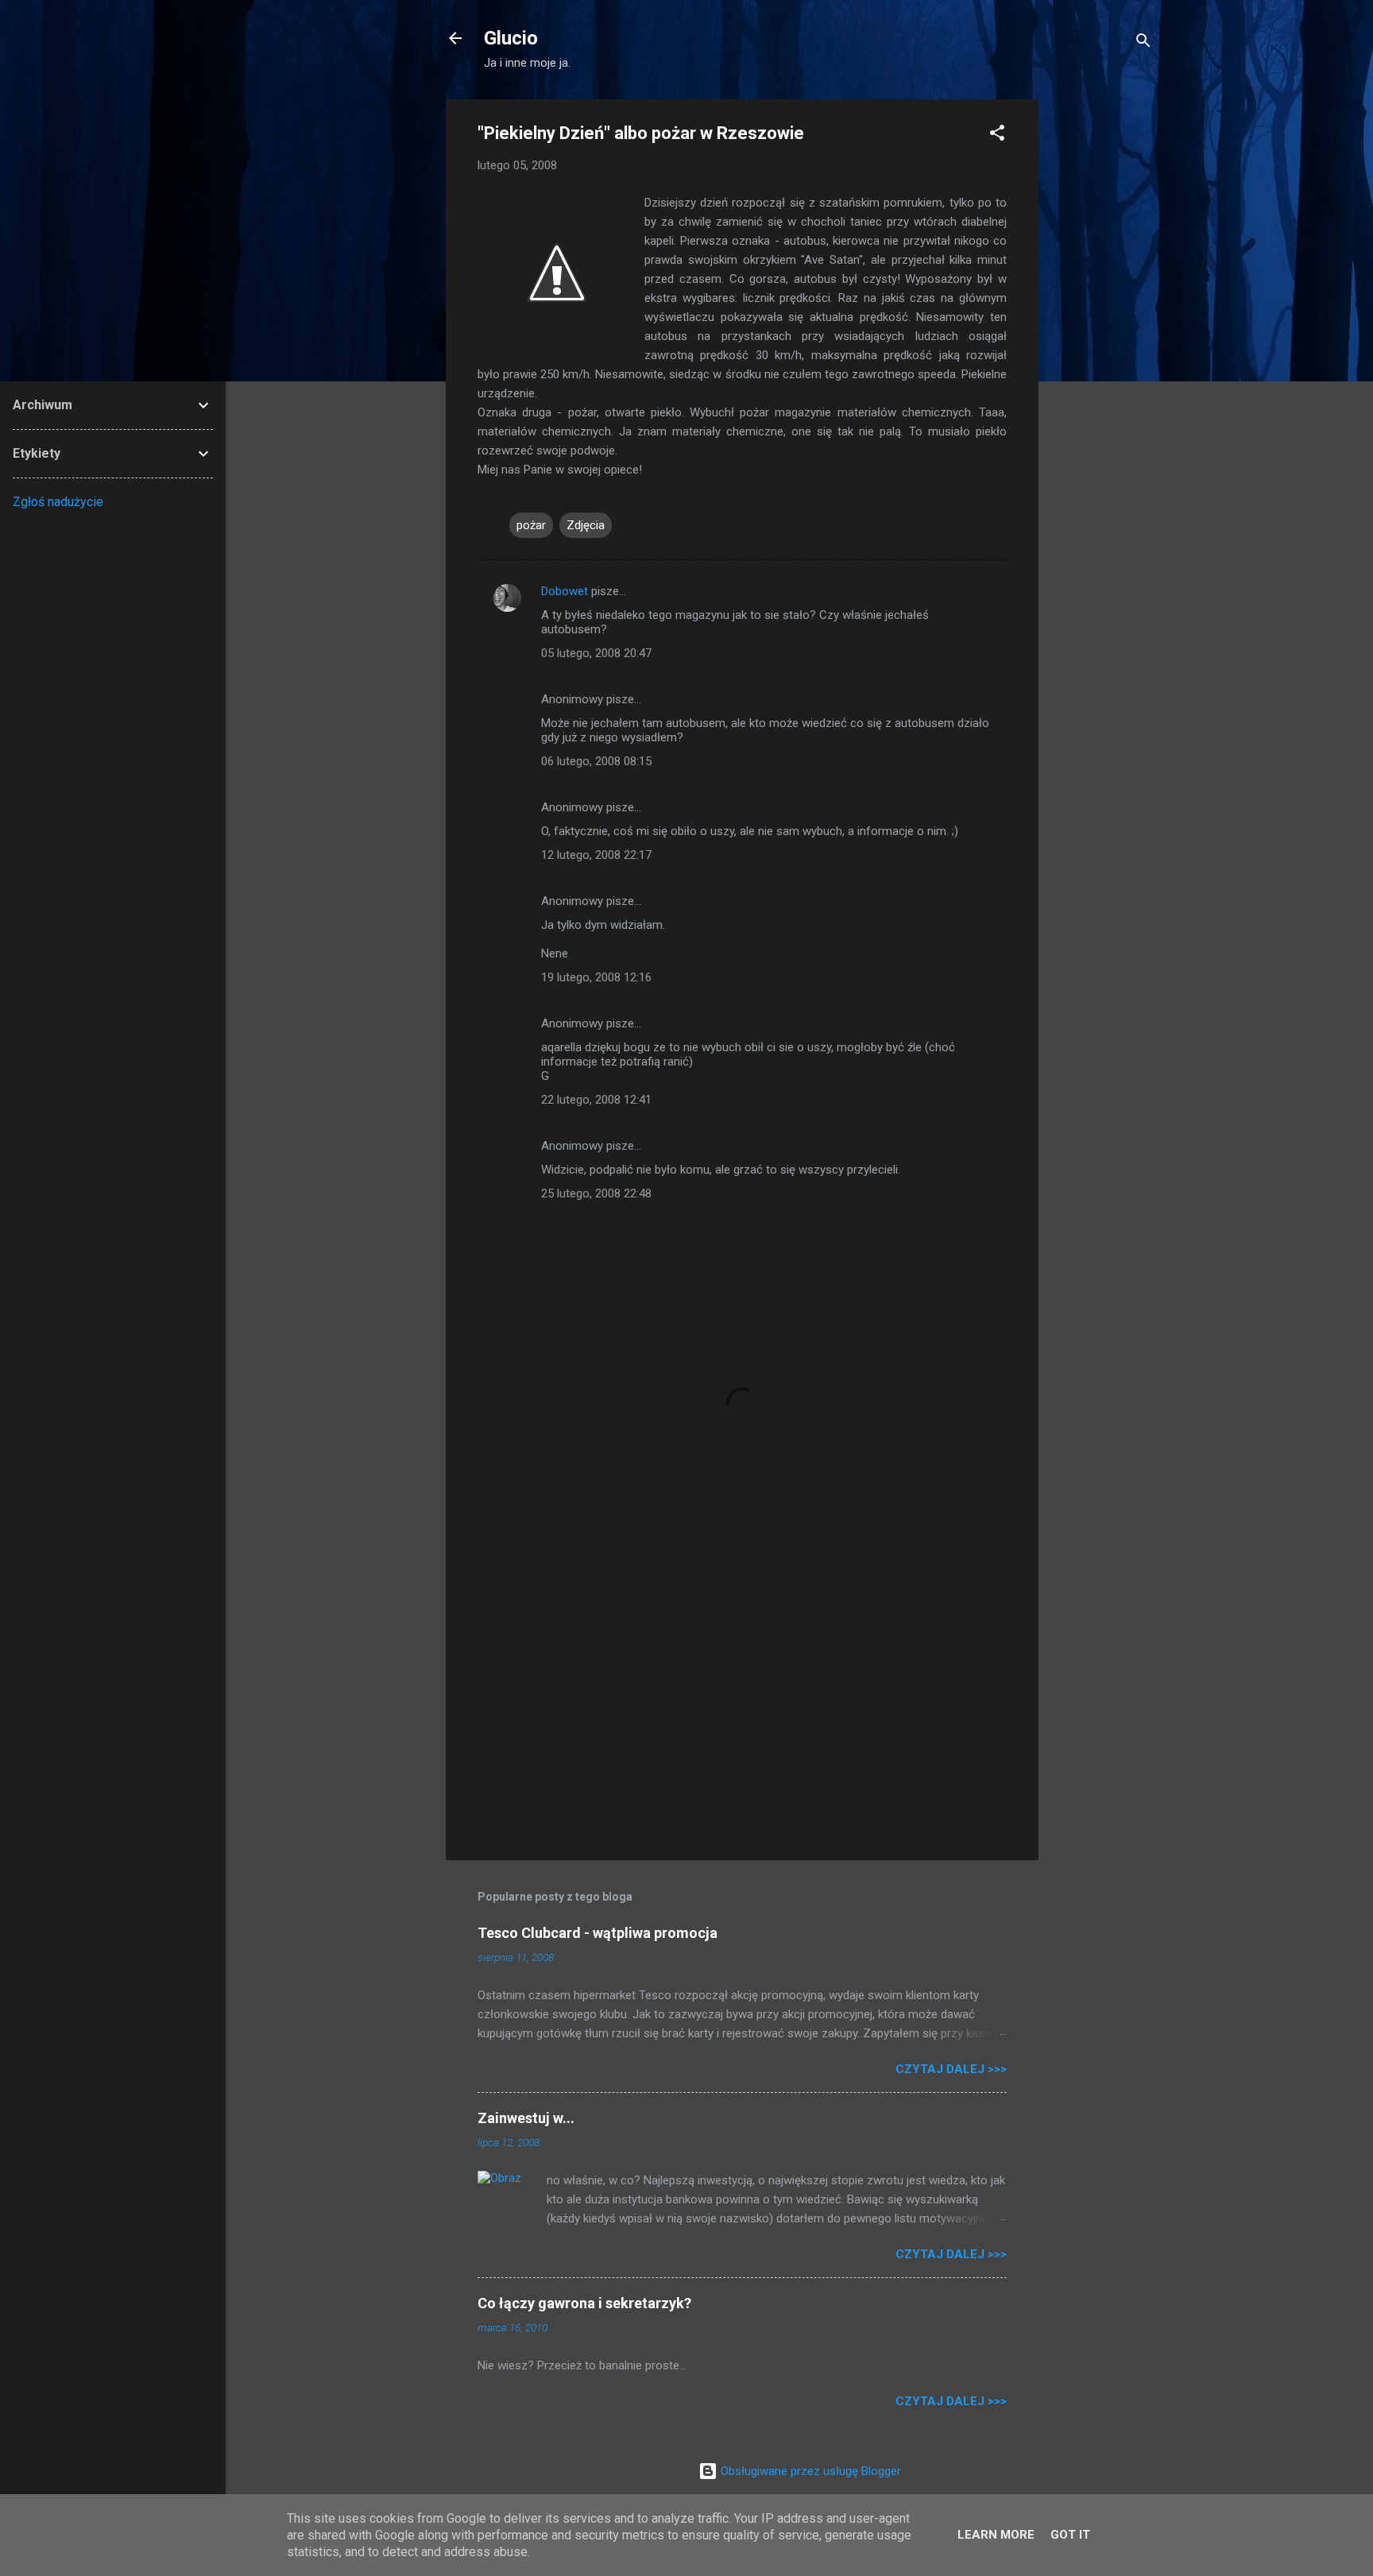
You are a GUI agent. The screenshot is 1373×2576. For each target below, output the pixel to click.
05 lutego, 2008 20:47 (596, 653)
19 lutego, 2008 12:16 (596, 977)
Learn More (996, 2535)
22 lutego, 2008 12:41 (596, 1100)
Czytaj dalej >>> (951, 2069)
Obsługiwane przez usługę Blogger (809, 2471)
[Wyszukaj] (1143, 43)
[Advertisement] (1102, 338)
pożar (531, 525)
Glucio (511, 38)
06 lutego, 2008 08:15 (596, 761)
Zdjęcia (586, 525)
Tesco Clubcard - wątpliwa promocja (598, 1933)
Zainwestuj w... (526, 2118)
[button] (997, 135)
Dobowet (565, 591)
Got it (1070, 2535)
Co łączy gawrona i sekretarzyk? (584, 2303)
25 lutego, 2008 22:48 (596, 1193)
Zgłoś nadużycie (58, 502)
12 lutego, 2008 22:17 (596, 855)
